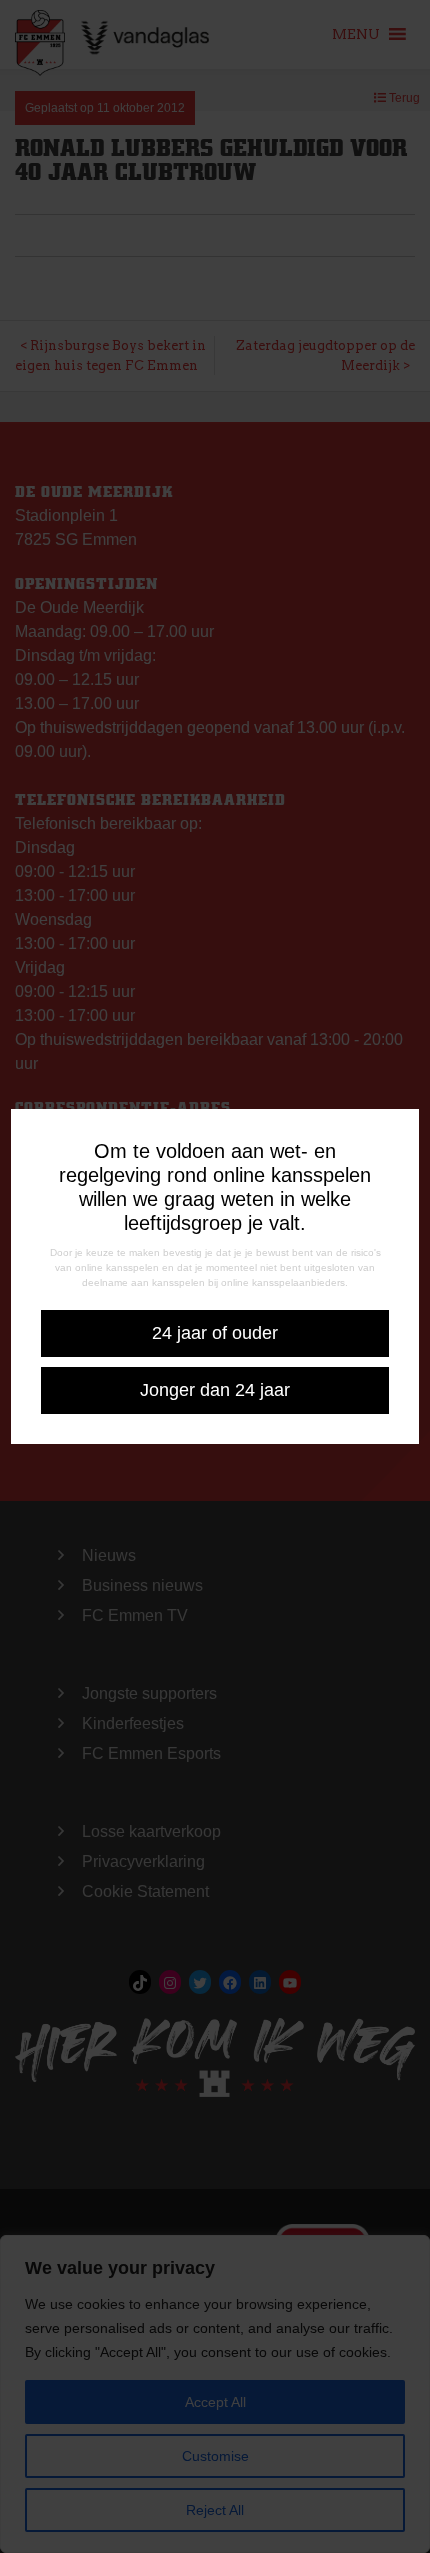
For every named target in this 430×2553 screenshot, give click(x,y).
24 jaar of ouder (215, 1333)
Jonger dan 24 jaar (215, 1390)
